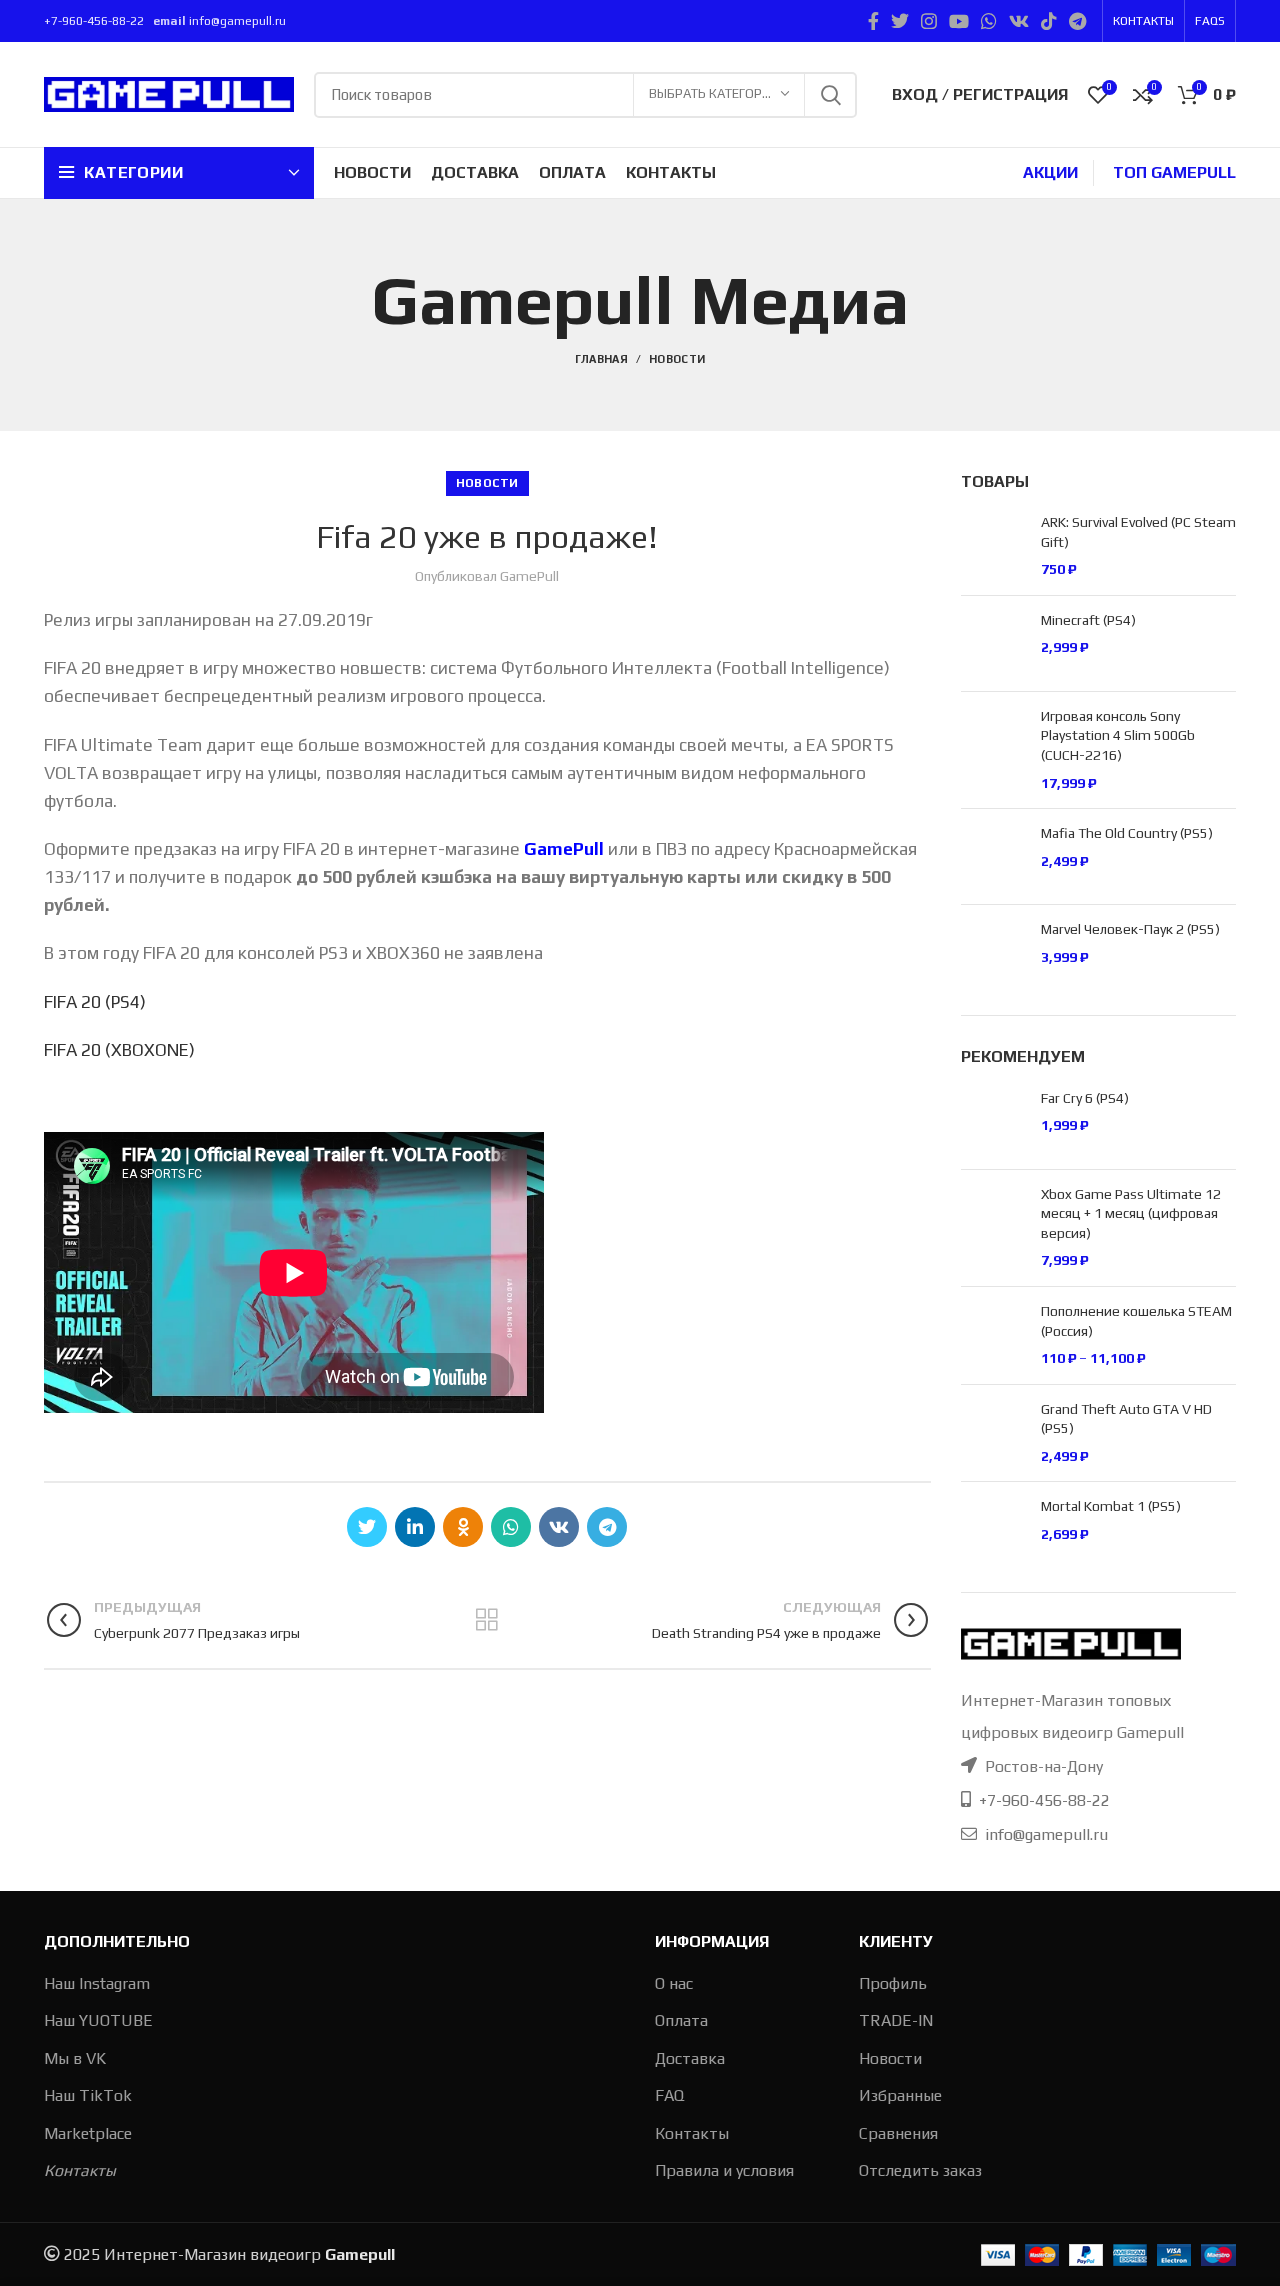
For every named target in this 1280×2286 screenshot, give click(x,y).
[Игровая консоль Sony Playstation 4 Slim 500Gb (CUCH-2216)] (993, 750)
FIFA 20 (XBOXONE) (119, 1050)
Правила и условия (724, 2170)
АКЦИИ (1050, 172)
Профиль (893, 1983)
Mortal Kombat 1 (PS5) (1111, 1506)
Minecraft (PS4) (1088, 620)
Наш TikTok (88, 2095)
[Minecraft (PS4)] (993, 643)
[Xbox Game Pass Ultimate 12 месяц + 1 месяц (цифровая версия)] (993, 1228)
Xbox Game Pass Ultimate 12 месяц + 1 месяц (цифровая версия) (1131, 1213)
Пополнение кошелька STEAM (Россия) (1136, 1321)
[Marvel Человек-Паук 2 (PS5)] (993, 952)
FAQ (669, 2095)
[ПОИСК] (830, 95)
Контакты (80, 2170)
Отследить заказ (920, 2170)
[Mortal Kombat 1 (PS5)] (993, 1529)
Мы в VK (75, 2058)
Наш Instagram (97, 1983)
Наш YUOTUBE (98, 2020)
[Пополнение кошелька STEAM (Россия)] (993, 1335)
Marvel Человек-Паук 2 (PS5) (1130, 929)
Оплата (681, 2020)
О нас (674, 1983)
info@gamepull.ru (237, 21)
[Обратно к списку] (487, 1620)
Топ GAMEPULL (1174, 172)
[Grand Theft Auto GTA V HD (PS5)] (993, 1433)
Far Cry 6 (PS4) (1085, 1098)
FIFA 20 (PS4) (95, 1002)
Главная (601, 359)
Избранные (900, 2095)
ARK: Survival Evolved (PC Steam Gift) (1138, 532)
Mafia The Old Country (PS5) (1127, 833)
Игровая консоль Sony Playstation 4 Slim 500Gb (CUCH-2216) (1118, 735)
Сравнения (898, 2133)
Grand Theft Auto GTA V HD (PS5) (1126, 1419)
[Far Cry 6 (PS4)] (993, 1121)
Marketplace (88, 2133)
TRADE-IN (896, 2020)
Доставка (690, 2058)
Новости (677, 359)
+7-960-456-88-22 (95, 21)
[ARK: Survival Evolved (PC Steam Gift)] (993, 546)
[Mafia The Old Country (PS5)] (993, 856)
